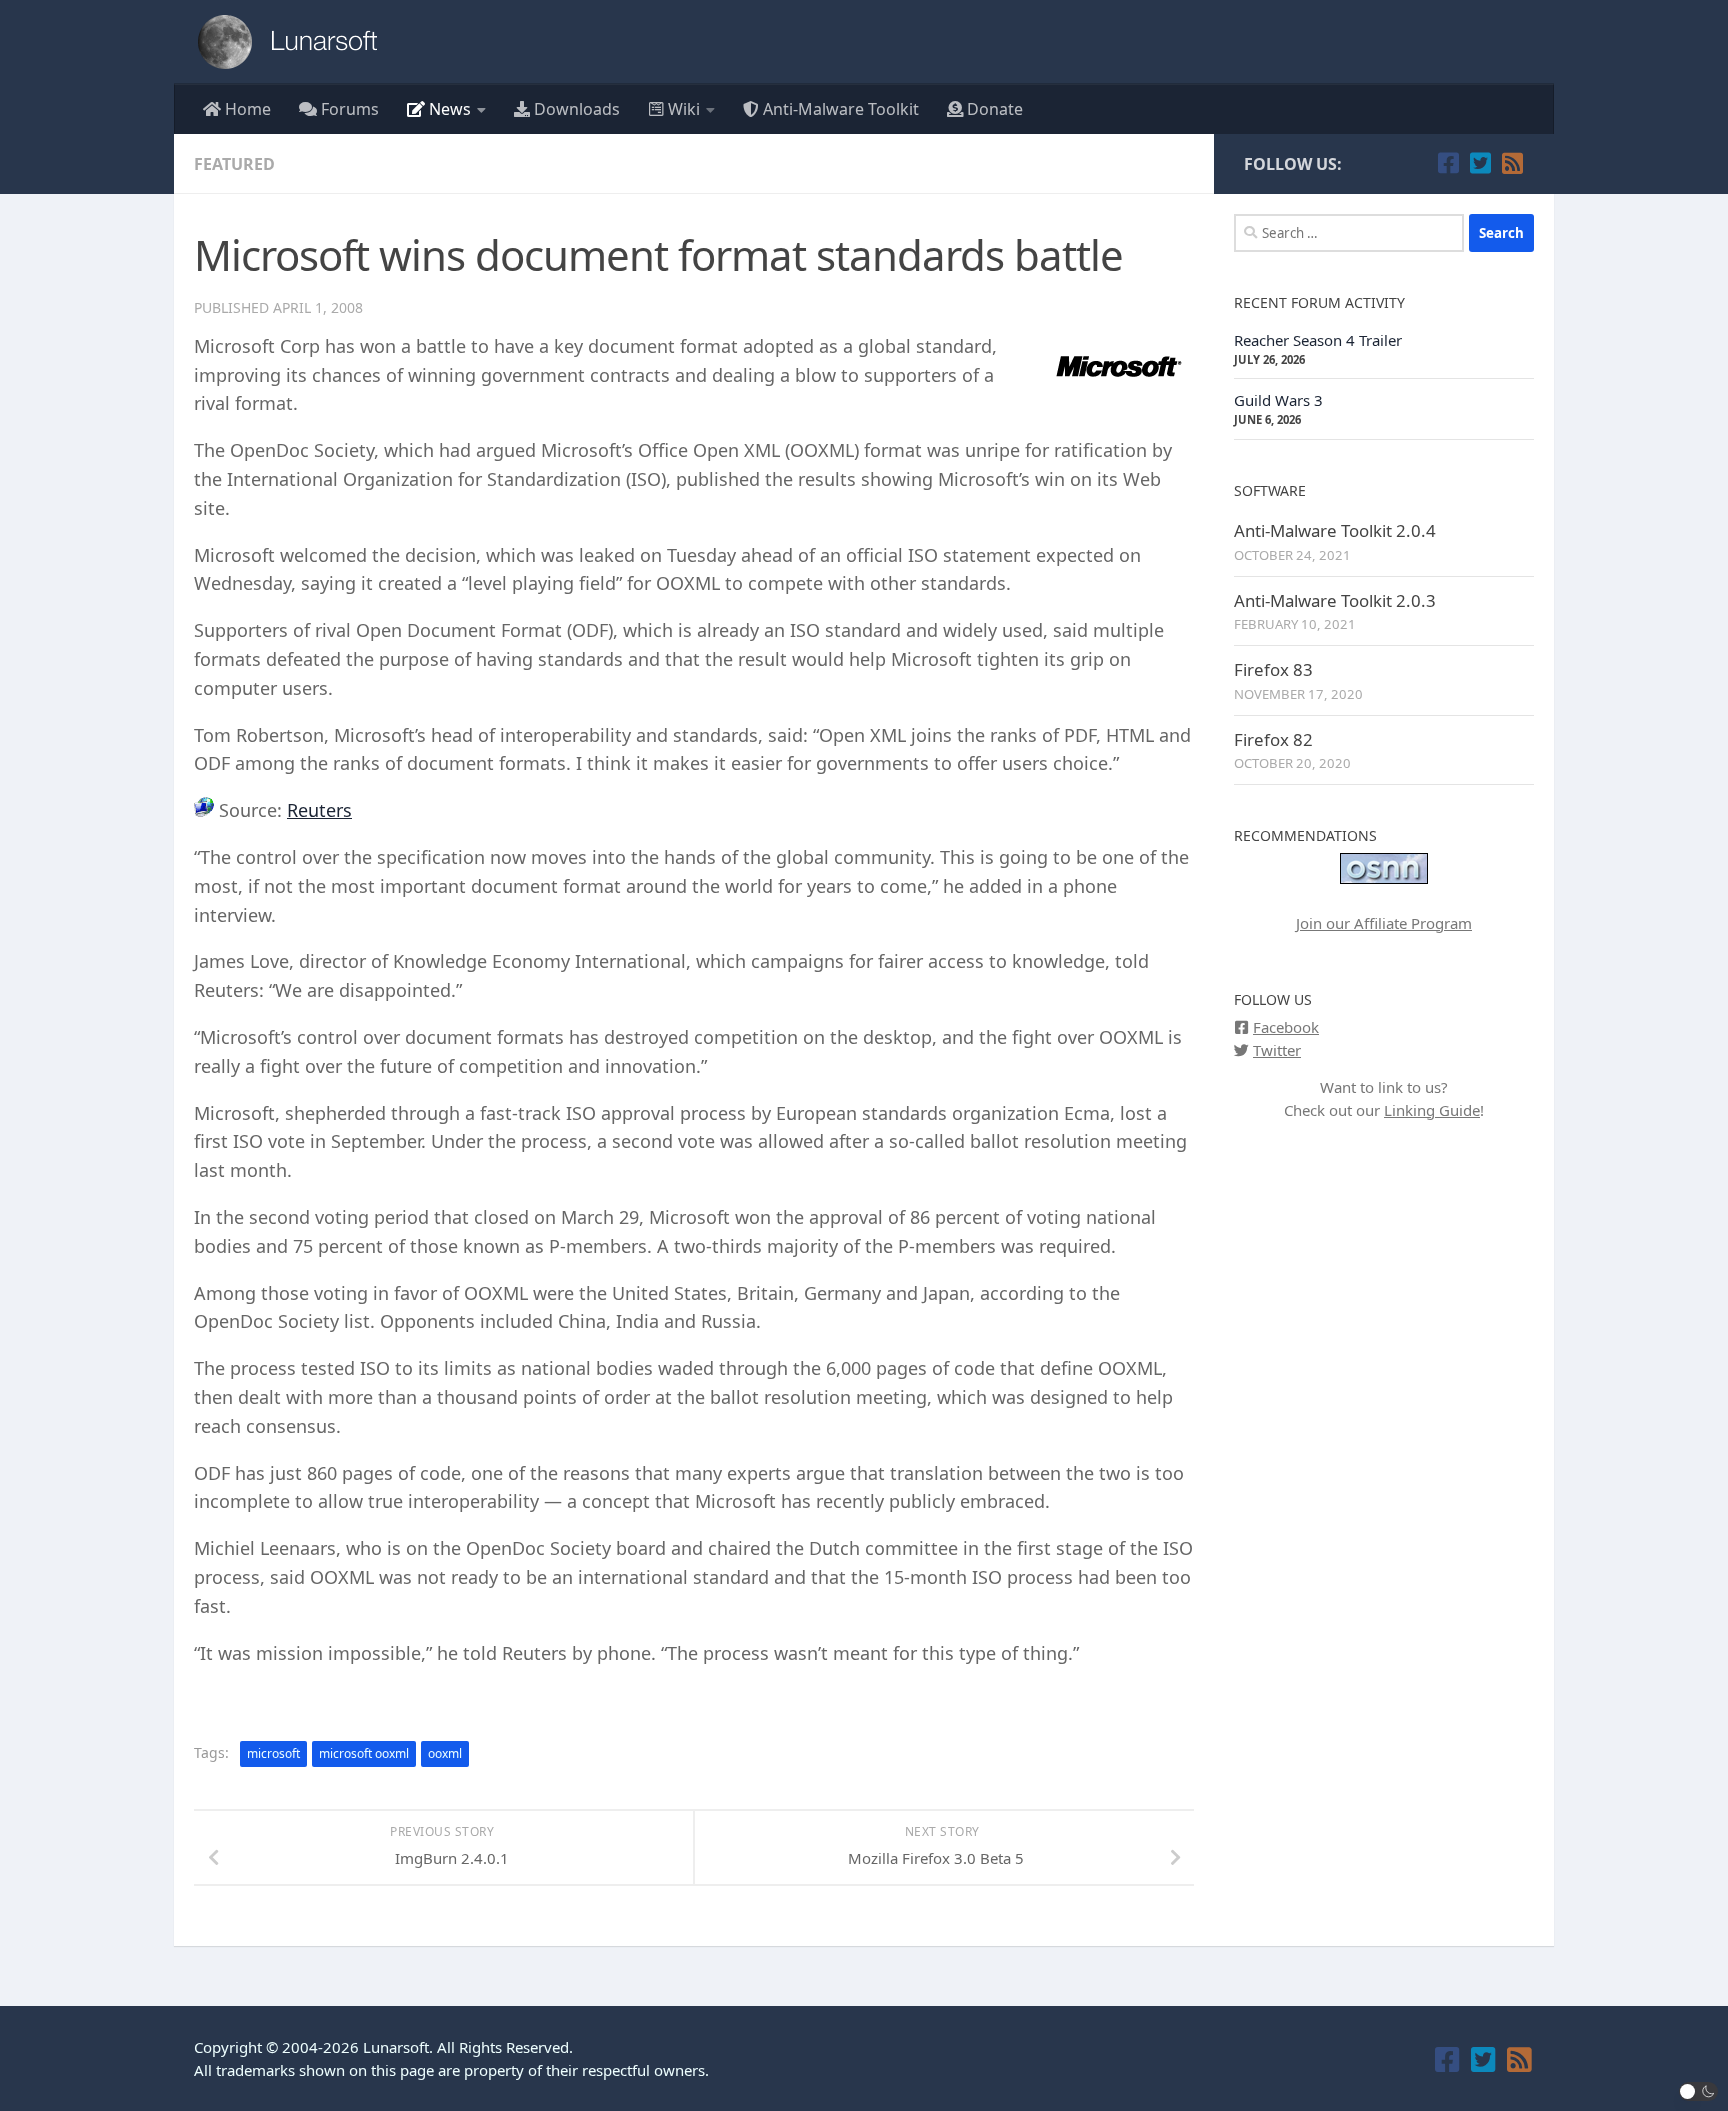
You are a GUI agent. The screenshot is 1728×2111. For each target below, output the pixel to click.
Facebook (1286, 1027)
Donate (993, 109)
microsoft (273, 1753)
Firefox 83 (1273, 669)
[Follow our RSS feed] (1512, 163)
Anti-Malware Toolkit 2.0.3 (1335, 600)
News (448, 109)
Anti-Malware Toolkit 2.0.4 (1335, 530)
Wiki (682, 109)
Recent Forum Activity (1319, 302)
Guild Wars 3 (1278, 400)
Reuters (319, 810)
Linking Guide (1432, 1110)
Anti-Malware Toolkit (839, 109)
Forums (348, 109)
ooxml (445, 1753)
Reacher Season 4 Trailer (1318, 340)
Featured (234, 164)
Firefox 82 (1273, 739)
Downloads (575, 109)
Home (246, 109)
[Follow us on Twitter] (1480, 163)
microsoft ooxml (364, 1753)
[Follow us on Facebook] (1448, 163)
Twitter (1277, 1050)
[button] (1699, 2091)
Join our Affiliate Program (1384, 923)
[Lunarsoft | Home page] (294, 42)
